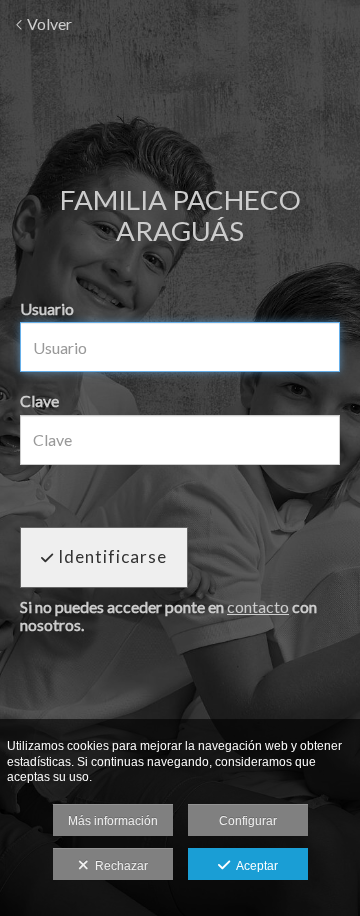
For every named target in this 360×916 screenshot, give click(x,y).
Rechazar (118, 866)
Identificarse (110, 556)
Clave (39, 400)
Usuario (47, 308)
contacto (258, 606)
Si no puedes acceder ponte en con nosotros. (168, 615)
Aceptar (254, 866)
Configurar (248, 821)
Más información (113, 821)
